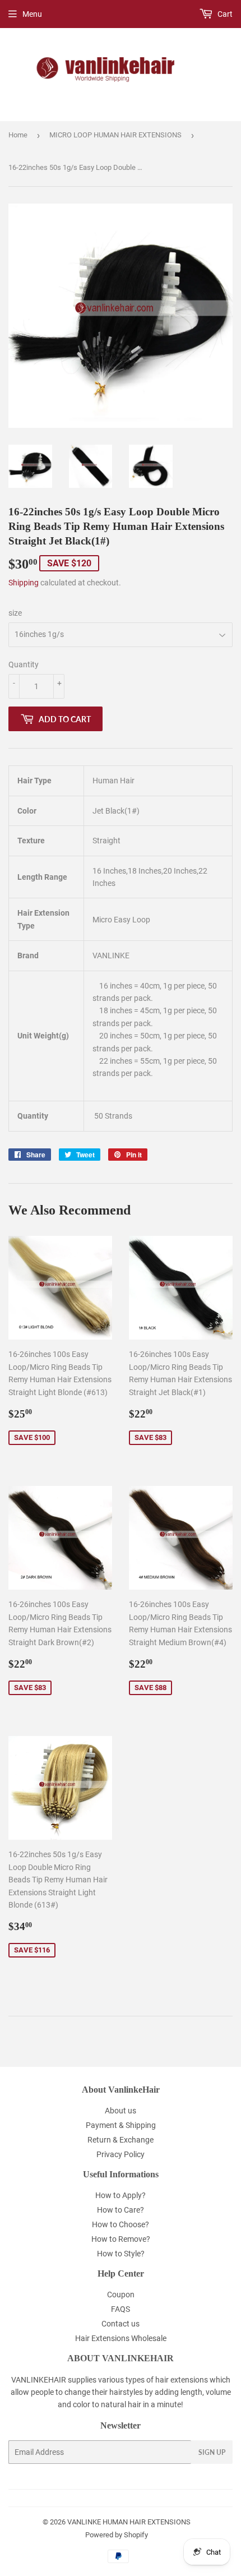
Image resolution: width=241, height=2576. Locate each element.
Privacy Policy (121, 2154)
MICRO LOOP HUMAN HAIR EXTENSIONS (115, 135)
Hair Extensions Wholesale (121, 2338)
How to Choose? (121, 2224)
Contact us (121, 2324)
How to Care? (121, 2210)
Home (18, 135)
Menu (32, 14)
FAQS (121, 2309)
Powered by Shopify (117, 2535)
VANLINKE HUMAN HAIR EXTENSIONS (129, 2522)
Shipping (24, 583)
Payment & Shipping (121, 2125)
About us (121, 2111)
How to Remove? (121, 2239)
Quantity (24, 664)
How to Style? (121, 2254)
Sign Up (212, 2452)
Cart (224, 14)
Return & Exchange (121, 2140)
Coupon (121, 2295)
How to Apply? (121, 2195)
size (15, 613)
